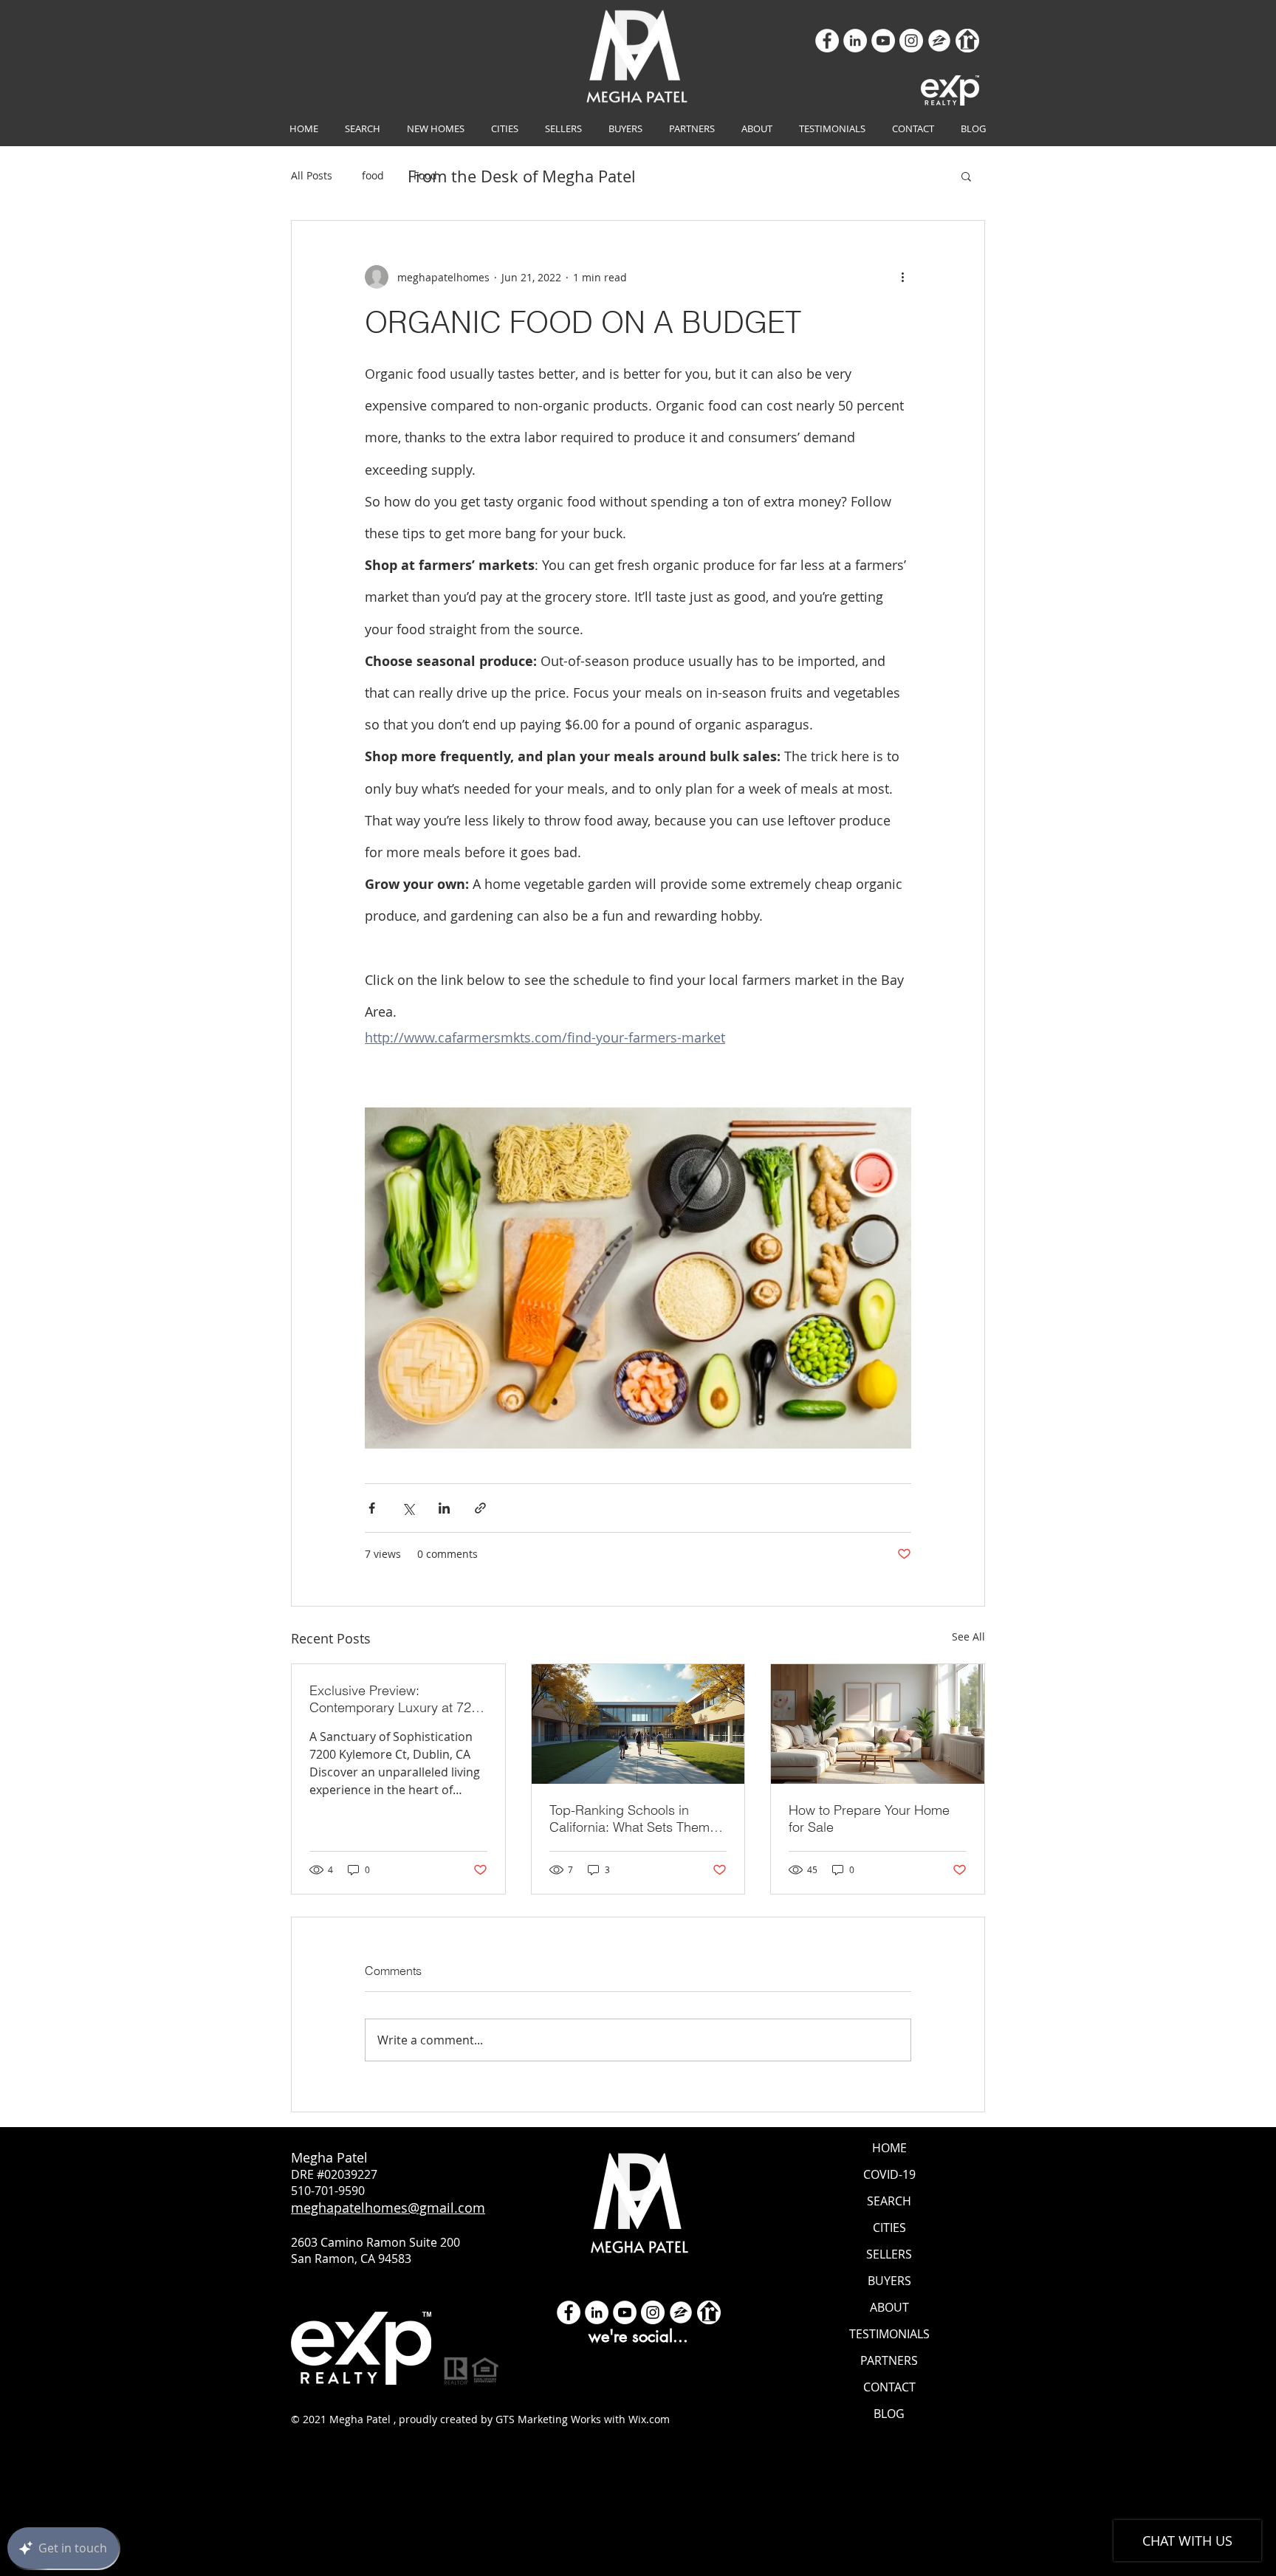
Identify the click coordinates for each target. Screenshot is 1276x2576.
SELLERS (889, 2254)
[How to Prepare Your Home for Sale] (878, 1724)
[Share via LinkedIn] (444, 1508)
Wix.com (649, 2419)
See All (968, 1636)
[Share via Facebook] (372, 1508)
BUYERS (889, 2281)
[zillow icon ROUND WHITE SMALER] (939, 41)
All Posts (312, 175)
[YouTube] (883, 41)
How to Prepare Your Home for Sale (869, 1818)
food (373, 175)
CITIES (889, 2228)
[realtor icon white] (967, 41)
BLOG (889, 2414)
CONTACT (889, 2387)
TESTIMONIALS (889, 2334)
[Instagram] (911, 41)
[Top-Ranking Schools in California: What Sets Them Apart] (638, 1724)
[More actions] (902, 277)
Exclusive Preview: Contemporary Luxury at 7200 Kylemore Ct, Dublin (398, 1699)
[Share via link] (480, 1508)
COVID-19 (889, 2174)
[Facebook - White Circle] (569, 2312)
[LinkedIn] (855, 41)
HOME (889, 2148)
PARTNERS (889, 2360)
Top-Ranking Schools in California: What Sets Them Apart (630, 1818)
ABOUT (889, 2307)
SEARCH (889, 2201)
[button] (966, 176)
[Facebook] (827, 41)
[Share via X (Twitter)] (408, 1508)
